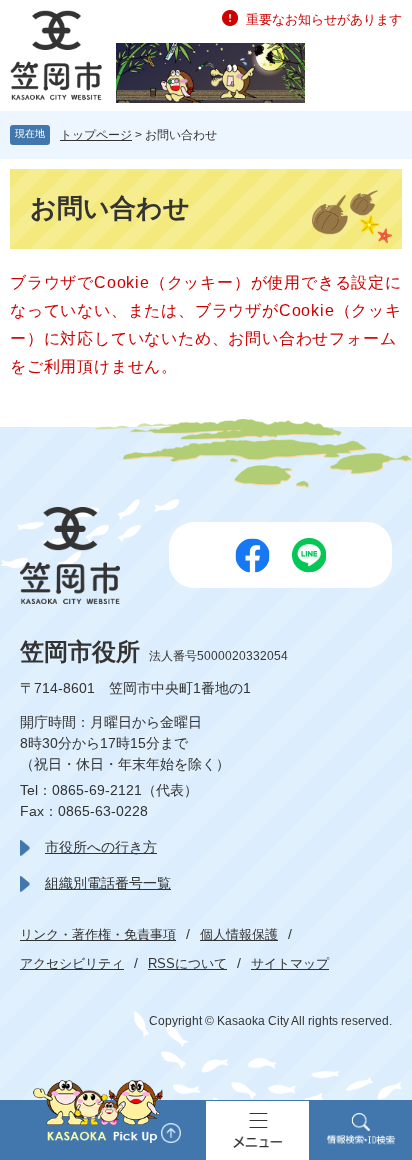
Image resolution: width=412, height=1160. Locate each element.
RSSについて (187, 963)
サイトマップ (290, 963)
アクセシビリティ (72, 963)
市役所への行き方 (101, 847)
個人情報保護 (239, 934)
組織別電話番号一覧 (108, 883)
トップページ (96, 135)
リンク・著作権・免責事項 (98, 934)
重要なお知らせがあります (324, 19)
